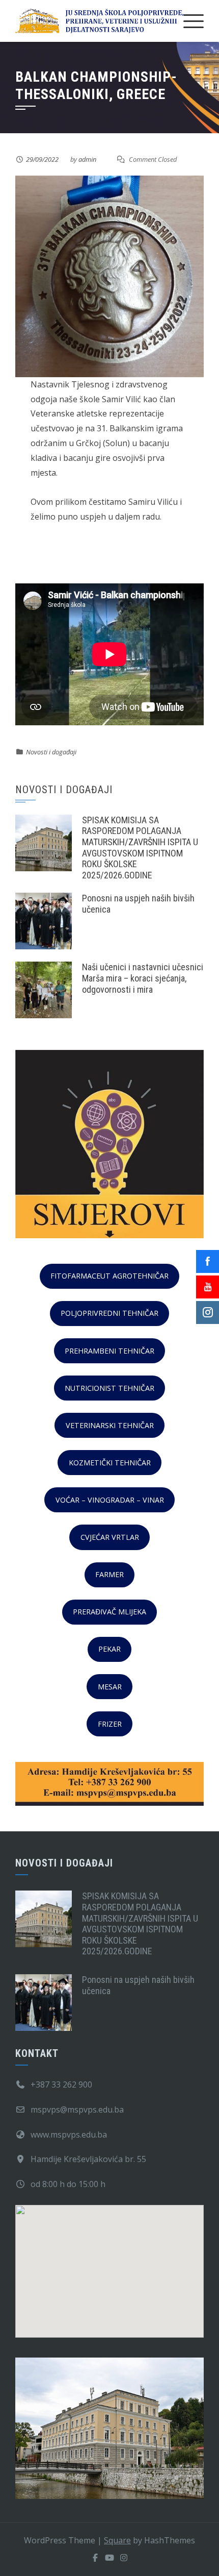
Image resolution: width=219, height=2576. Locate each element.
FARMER (109, 1574)
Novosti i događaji (51, 752)
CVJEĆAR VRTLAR (110, 1537)
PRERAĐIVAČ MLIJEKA (109, 1612)
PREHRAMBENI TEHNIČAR (109, 1351)
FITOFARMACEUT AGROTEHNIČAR (109, 1276)
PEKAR (109, 1649)
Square (117, 2540)
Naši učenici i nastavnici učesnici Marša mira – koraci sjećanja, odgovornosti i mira (143, 978)
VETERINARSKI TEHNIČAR (110, 1425)
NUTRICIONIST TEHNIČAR (109, 1388)
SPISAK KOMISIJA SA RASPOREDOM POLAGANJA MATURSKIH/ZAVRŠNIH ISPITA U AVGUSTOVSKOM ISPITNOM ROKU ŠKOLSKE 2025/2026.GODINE (140, 848)
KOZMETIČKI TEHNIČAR (110, 1463)
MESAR (110, 1687)
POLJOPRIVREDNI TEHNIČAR (109, 1313)
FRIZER (110, 1724)
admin (87, 159)
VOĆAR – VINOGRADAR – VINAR (110, 1500)
